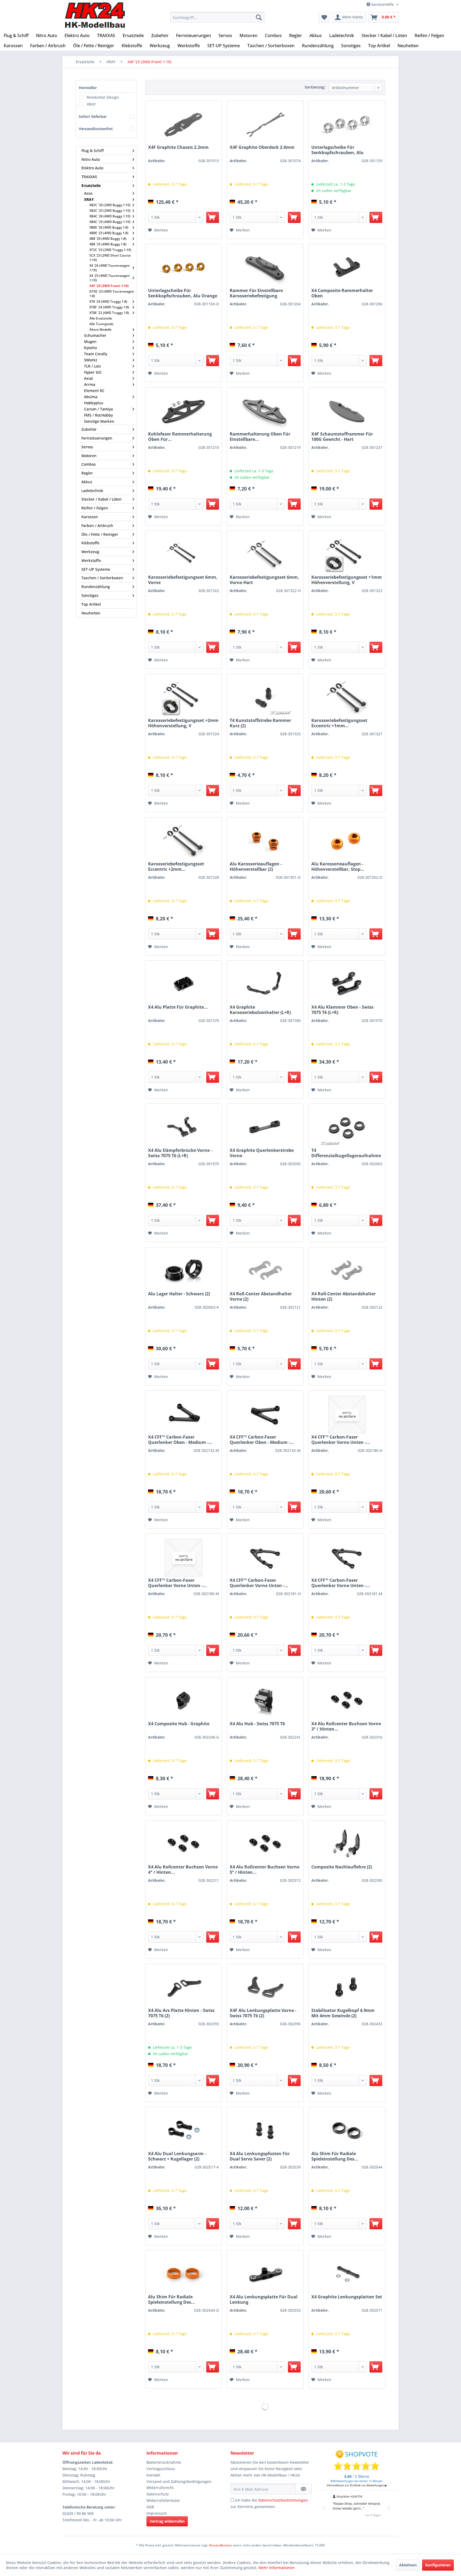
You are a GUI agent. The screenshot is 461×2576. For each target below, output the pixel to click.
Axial (88, 378)
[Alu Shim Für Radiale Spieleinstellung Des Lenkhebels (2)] (347, 2132)
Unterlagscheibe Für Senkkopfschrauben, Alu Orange (183, 293)
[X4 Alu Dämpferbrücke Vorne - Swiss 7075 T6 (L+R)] (184, 1128)
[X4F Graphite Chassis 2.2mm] (184, 125)
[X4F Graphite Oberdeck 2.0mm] (265, 125)
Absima (91, 397)
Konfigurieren (438, 2565)
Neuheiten (91, 613)
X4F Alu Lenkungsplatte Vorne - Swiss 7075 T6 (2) (263, 2013)
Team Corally (96, 354)
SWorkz (91, 360)
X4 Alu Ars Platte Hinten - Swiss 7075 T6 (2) (181, 2013)
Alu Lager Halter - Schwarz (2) (179, 1294)
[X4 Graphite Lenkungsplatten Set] (347, 2275)
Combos (89, 464)
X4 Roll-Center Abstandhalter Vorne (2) (261, 1296)
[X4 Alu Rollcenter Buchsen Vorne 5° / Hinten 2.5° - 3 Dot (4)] (265, 1845)
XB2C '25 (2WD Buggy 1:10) (110, 211)
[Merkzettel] (324, 17)
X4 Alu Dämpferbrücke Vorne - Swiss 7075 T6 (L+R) (180, 1153)
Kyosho (90, 348)
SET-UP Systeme (96, 569)
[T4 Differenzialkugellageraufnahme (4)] (347, 1128)
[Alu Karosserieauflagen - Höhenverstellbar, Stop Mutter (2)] (347, 842)
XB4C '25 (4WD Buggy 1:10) (110, 222)
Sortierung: (315, 87)
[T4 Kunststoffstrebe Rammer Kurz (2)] (265, 698)
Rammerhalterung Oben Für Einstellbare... (260, 437)
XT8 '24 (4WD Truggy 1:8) (108, 301)
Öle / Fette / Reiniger (100, 534)
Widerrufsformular (163, 2500)
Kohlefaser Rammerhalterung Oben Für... (180, 437)
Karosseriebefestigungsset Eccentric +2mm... (176, 866)
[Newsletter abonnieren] (303, 2489)
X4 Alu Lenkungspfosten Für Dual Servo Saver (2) (260, 2156)
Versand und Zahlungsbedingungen (179, 2481)
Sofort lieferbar (93, 116)
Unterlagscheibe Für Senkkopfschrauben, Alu (337, 150)
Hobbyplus (94, 403)
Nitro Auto (91, 159)
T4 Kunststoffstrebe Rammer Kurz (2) (260, 723)
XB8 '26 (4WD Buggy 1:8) (108, 239)
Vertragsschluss (161, 2469)
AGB (150, 2507)
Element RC (94, 391)
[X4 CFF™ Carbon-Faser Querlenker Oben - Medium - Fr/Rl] (184, 1415)
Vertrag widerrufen (167, 2521)
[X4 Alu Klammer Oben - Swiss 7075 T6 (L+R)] (347, 985)
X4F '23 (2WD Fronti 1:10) (109, 286)
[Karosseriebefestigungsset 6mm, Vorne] (184, 555)
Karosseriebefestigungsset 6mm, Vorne (183, 580)
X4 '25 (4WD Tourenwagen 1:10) (110, 278)
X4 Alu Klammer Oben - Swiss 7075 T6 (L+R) (342, 1010)
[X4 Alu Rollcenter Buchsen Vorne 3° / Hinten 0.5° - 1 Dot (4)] (347, 1702)
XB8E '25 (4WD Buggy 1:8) (109, 233)
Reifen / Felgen (95, 508)
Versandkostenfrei (96, 129)
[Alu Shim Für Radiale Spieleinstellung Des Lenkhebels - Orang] (184, 2275)
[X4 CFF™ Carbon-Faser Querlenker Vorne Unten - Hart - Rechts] (347, 1415)
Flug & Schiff (93, 151)
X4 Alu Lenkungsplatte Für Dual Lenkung (264, 2299)
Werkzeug (90, 552)
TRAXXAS (89, 177)
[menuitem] (217, 17)
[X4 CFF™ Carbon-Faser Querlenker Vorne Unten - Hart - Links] (265, 1558)
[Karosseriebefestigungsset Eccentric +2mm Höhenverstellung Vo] (184, 842)
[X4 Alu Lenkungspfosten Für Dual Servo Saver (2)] (265, 2132)
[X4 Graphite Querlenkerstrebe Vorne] (265, 1128)
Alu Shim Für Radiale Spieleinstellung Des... (335, 2156)
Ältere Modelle (100, 330)
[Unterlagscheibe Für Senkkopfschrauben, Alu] (347, 125)
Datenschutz (158, 2494)
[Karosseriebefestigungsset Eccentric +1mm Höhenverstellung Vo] (347, 698)
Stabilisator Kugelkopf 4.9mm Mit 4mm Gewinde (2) (343, 2013)
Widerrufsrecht (160, 2488)
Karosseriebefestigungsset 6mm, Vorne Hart (264, 580)
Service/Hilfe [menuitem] (383, 4)
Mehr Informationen (277, 2568)
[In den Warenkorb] (213, 217)
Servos (87, 447)
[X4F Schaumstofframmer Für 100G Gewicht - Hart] (347, 412)
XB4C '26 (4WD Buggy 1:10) (110, 216)
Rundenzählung (96, 587)
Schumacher (95, 335)
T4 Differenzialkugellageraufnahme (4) (346, 1153)
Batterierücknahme (164, 2462)
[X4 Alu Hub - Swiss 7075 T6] (265, 1702)
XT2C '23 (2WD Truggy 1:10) (110, 250)
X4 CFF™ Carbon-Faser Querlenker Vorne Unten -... (341, 1440)
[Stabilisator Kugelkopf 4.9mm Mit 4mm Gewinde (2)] (347, 1988)
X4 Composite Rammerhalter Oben (342, 293)
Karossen (90, 517)
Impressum (157, 2513)
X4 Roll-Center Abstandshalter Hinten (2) (343, 1296)
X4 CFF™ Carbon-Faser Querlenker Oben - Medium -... (180, 1440)
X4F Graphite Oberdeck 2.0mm (262, 147)
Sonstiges (90, 595)
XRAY (91, 104)
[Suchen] (259, 17)
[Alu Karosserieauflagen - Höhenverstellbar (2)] (265, 842)
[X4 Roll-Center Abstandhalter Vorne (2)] (265, 1272)
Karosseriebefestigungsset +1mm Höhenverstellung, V (347, 580)
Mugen (90, 342)
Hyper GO (93, 372)
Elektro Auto (92, 168)
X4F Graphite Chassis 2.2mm (178, 147)
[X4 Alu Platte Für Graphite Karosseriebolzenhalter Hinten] (184, 985)
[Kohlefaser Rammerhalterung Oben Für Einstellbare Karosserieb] (184, 412)
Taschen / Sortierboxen (102, 578)
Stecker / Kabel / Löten (102, 499)
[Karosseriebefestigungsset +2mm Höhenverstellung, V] (184, 698)
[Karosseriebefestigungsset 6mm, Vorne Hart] (265, 555)
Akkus (87, 482)
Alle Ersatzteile (101, 318)
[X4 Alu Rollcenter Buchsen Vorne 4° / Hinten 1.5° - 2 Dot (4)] (184, 1845)
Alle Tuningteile (101, 324)
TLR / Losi (92, 366)
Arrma (90, 384)
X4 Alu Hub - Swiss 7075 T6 (257, 1724)
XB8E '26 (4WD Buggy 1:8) (109, 227)
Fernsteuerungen (97, 438)
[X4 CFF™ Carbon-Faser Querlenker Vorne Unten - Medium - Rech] (184, 1558)
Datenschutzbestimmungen (283, 2500)
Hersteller (88, 88)
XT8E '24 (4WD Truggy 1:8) (109, 307)
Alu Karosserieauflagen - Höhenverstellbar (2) (256, 866)
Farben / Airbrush (97, 526)
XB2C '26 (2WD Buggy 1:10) (110, 205)
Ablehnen (408, 2565)
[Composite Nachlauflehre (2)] (347, 1845)
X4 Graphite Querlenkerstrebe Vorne (262, 1153)
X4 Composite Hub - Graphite (179, 1724)
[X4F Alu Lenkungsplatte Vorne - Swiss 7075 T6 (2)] (265, 1988)
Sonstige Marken (99, 421)
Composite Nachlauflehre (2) (342, 1867)
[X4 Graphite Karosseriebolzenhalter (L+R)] (265, 985)
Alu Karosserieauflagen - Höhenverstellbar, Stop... (338, 866)
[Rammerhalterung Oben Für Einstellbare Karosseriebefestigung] (265, 412)
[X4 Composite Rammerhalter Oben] (347, 269)
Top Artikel (91, 604)
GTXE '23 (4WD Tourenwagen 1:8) (112, 294)
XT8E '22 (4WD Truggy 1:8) (109, 313)
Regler (87, 473)
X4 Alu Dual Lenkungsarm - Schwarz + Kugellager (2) (177, 2156)
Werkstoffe (91, 560)
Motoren (89, 456)
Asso (88, 193)
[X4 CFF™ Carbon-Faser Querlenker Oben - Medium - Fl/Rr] (265, 1415)
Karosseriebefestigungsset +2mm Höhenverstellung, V (183, 723)
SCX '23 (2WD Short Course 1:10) (110, 258)
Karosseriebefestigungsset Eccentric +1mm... (339, 723)
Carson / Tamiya (98, 409)
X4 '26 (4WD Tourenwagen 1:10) (110, 268)
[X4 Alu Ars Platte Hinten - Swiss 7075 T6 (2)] (184, 1988)
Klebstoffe (90, 543)
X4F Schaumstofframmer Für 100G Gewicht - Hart (342, 437)
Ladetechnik (92, 491)
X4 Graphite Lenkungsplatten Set (347, 2297)
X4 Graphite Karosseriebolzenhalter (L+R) (260, 1010)
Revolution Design (103, 97)
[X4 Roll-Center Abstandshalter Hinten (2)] (347, 1272)
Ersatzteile (91, 185)
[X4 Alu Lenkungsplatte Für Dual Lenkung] (265, 2275)
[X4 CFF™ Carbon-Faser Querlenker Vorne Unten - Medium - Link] (347, 1558)
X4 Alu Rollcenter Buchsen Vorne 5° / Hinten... (265, 1870)
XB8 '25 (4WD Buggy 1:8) (108, 244)
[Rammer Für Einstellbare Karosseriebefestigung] (265, 269)
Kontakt (153, 2475)
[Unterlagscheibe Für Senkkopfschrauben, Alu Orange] (184, 269)
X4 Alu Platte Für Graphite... (178, 1007)
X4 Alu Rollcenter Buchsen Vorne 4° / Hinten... (183, 1870)
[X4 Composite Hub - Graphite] (184, 1702)
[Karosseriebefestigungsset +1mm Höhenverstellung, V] (347, 555)
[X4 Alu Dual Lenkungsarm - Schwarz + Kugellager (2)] (184, 2132)
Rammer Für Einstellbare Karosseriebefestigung (256, 293)
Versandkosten (220, 2545)
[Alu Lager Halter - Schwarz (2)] (184, 1272)
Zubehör (89, 429)
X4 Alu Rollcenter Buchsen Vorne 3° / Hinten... (346, 1726)
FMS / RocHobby (98, 415)
